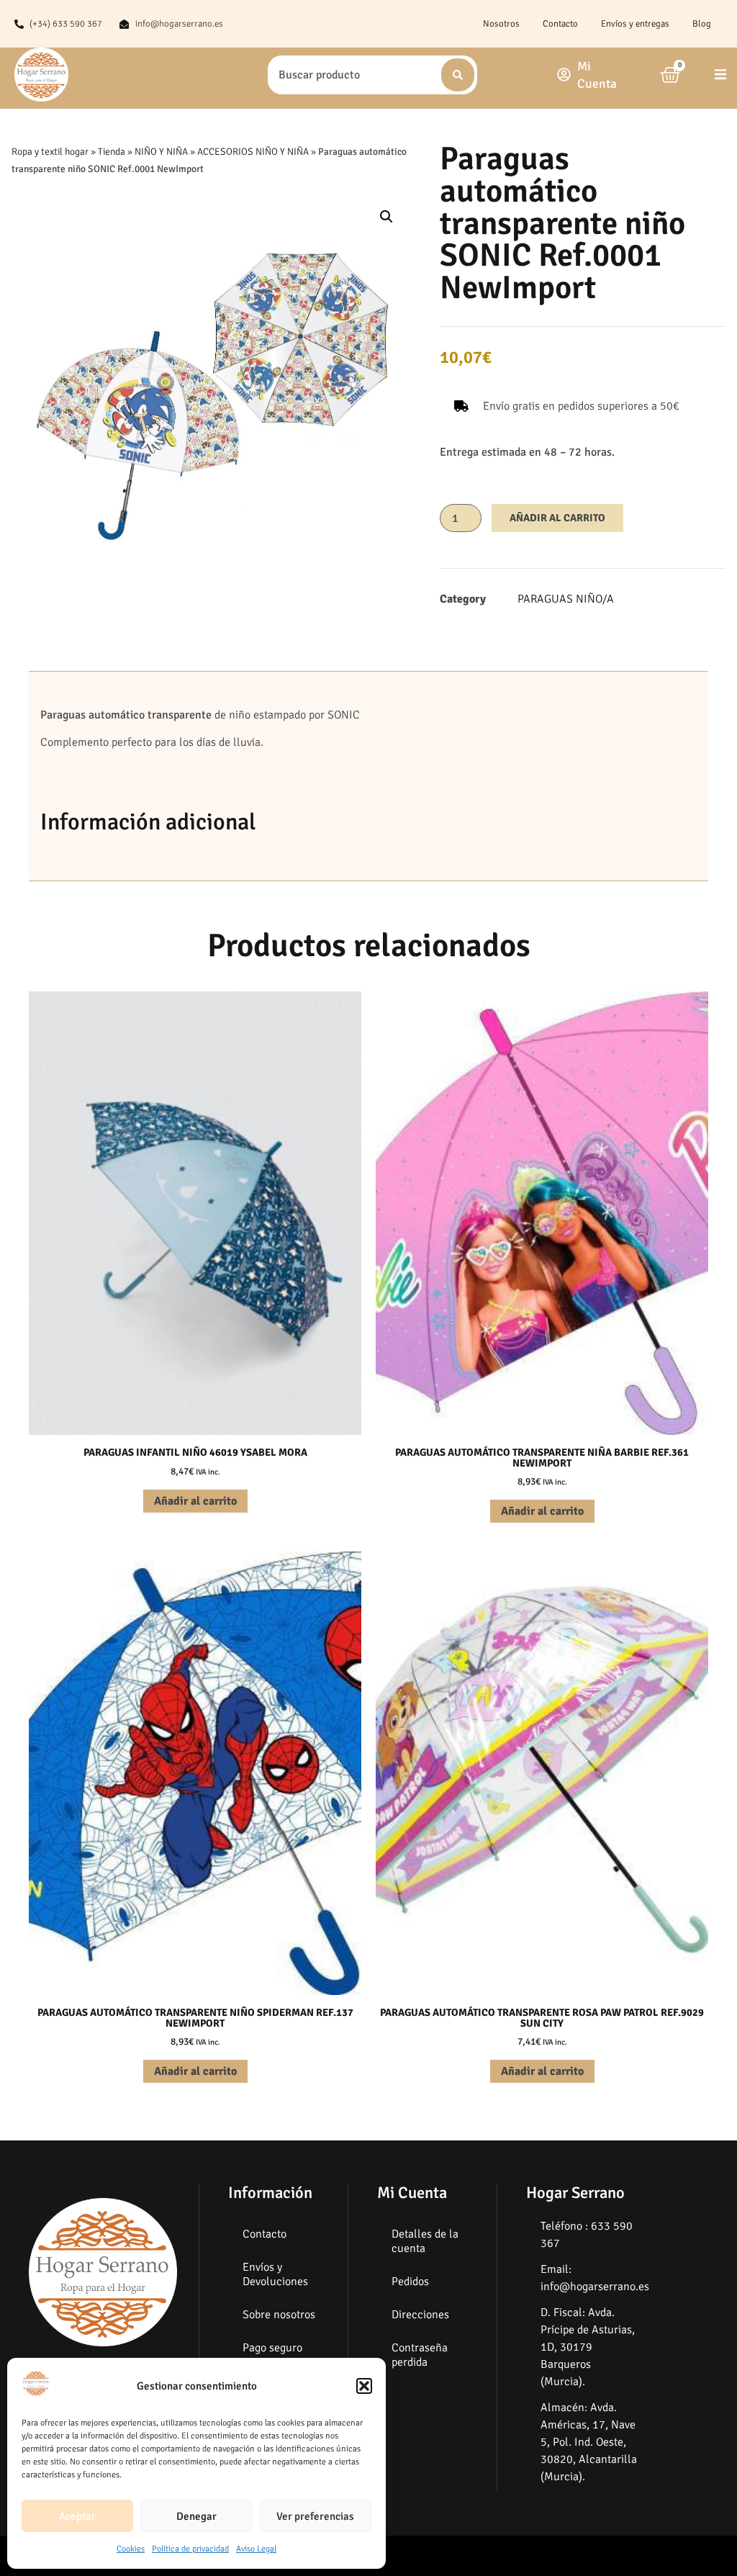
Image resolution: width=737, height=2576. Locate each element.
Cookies (131, 2549)
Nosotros (501, 24)
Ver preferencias (315, 2516)
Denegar (196, 2516)
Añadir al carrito (557, 518)
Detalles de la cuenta (425, 2241)
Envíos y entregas (635, 24)
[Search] (458, 75)
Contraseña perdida (420, 2355)
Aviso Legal (256, 2549)
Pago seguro (272, 2348)
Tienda (112, 152)
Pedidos (410, 2282)
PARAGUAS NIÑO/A (566, 599)
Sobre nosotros (279, 2315)
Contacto (560, 24)
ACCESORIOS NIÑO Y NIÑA (253, 152)
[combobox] (353, 75)
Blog (702, 24)
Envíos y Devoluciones (275, 2274)
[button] (364, 2386)
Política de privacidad (190, 2549)
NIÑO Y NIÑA (161, 152)
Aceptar (77, 2516)
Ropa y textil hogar (50, 152)
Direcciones (420, 2315)
